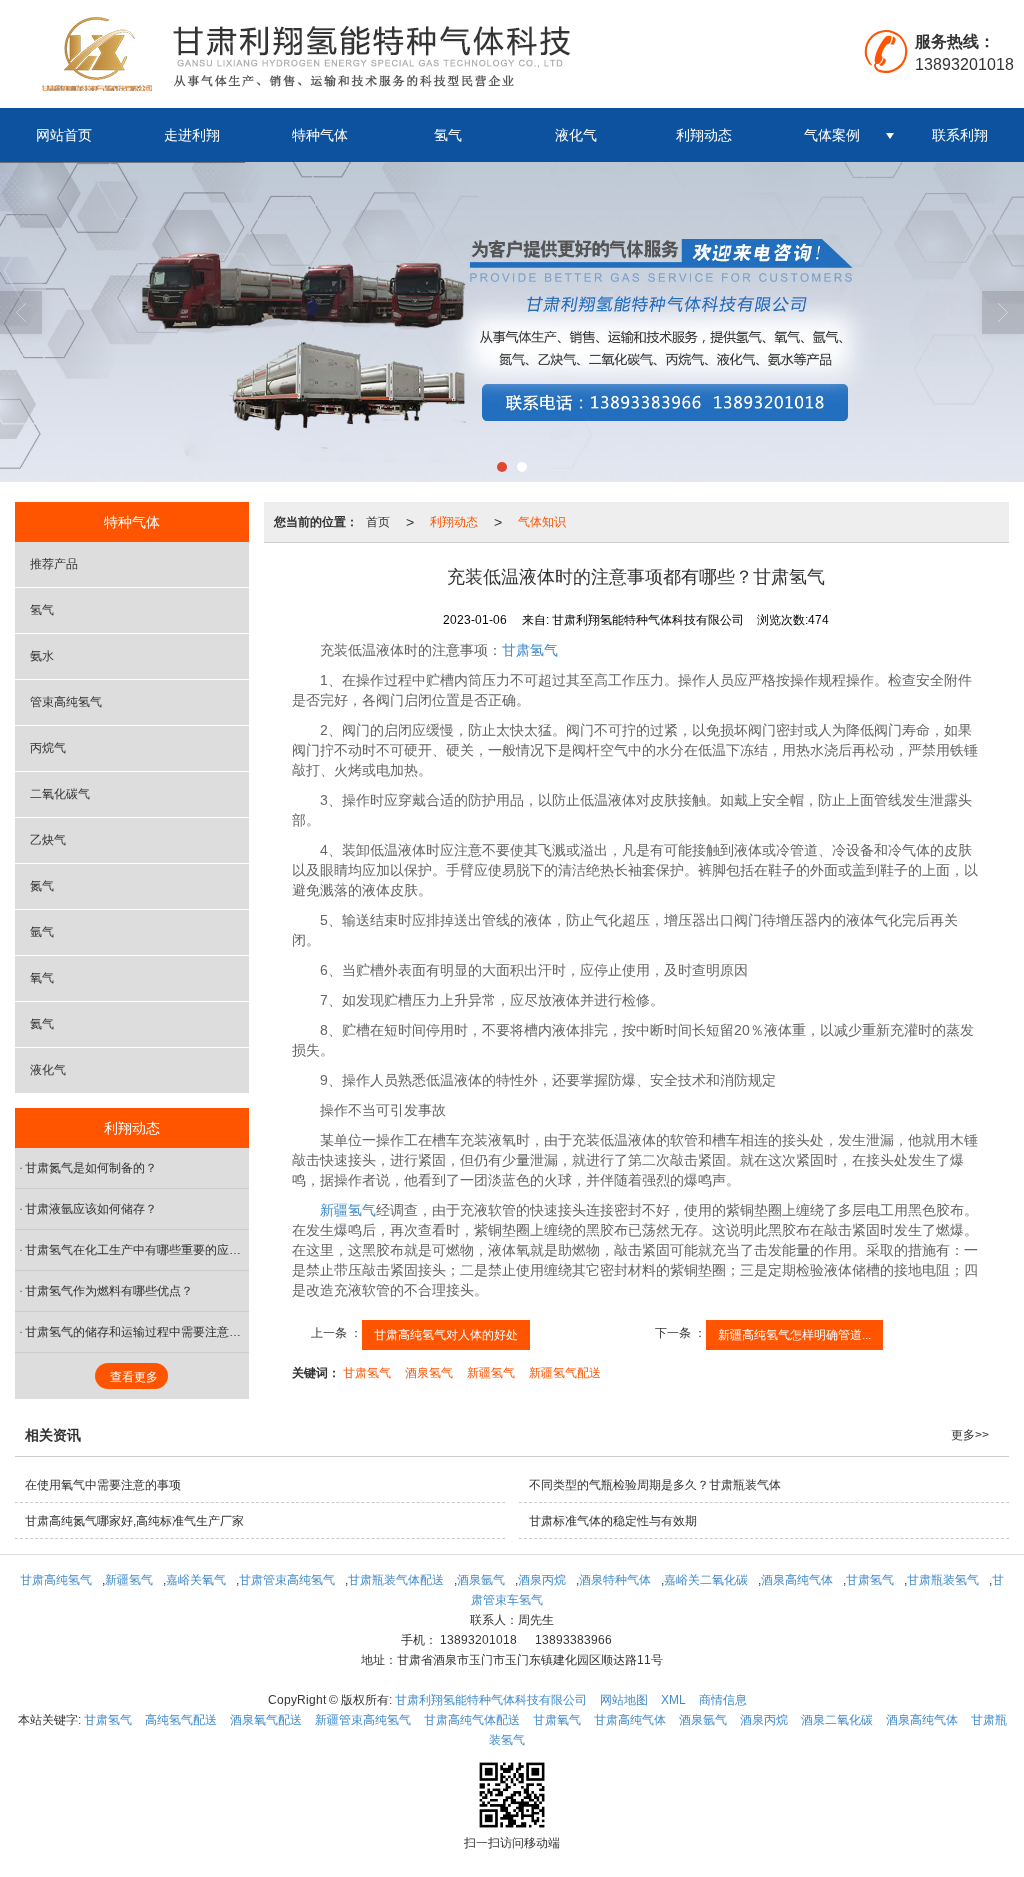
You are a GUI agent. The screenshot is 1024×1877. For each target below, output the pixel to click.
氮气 (42, 886)
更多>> (970, 1435)
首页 (378, 522)
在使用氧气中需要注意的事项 (103, 1485)
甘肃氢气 (530, 650)
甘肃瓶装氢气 (943, 1580)
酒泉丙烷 (542, 1580)
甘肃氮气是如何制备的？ (91, 1168)
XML (673, 1700)
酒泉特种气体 (615, 1580)
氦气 (42, 1024)
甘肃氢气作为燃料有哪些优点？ (109, 1291)
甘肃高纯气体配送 (472, 1720)
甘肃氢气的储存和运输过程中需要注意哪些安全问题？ (137, 1332)
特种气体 (320, 135)
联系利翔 (960, 135)
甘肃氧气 (557, 1720)
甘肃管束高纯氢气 (287, 1580)
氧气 (42, 978)
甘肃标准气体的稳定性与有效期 (613, 1521)
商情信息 (723, 1700)
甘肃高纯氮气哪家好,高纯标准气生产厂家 (134, 1521)
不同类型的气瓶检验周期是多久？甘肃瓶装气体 (655, 1485)
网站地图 (624, 1700)
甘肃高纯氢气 (56, 1580)
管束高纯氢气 (66, 702)
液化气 (576, 135)
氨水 (42, 656)
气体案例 (832, 135)
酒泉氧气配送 (266, 1720)
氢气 (448, 135)
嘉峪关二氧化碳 (706, 1580)
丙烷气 (48, 748)
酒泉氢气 (429, 1373)
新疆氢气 (348, 1210)
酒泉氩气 (481, 1580)
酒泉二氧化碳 (837, 1720)
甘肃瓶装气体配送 (396, 1580)
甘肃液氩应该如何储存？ (91, 1209)
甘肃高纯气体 (630, 1720)
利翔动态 (704, 135)
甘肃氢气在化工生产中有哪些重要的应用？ (137, 1250)
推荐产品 (54, 564)
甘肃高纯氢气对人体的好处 (446, 1335)
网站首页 (64, 135)
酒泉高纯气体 (797, 1580)
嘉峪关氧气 (196, 1580)
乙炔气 (48, 840)
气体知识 (542, 522)
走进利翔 (192, 135)
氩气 (42, 932)
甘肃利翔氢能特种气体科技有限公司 (491, 1700)
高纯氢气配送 (181, 1720)
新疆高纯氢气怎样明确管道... (794, 1335)
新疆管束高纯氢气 (363, 1720)
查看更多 (134, 1377)
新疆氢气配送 (565, 1373)
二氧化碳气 (60, 794)
